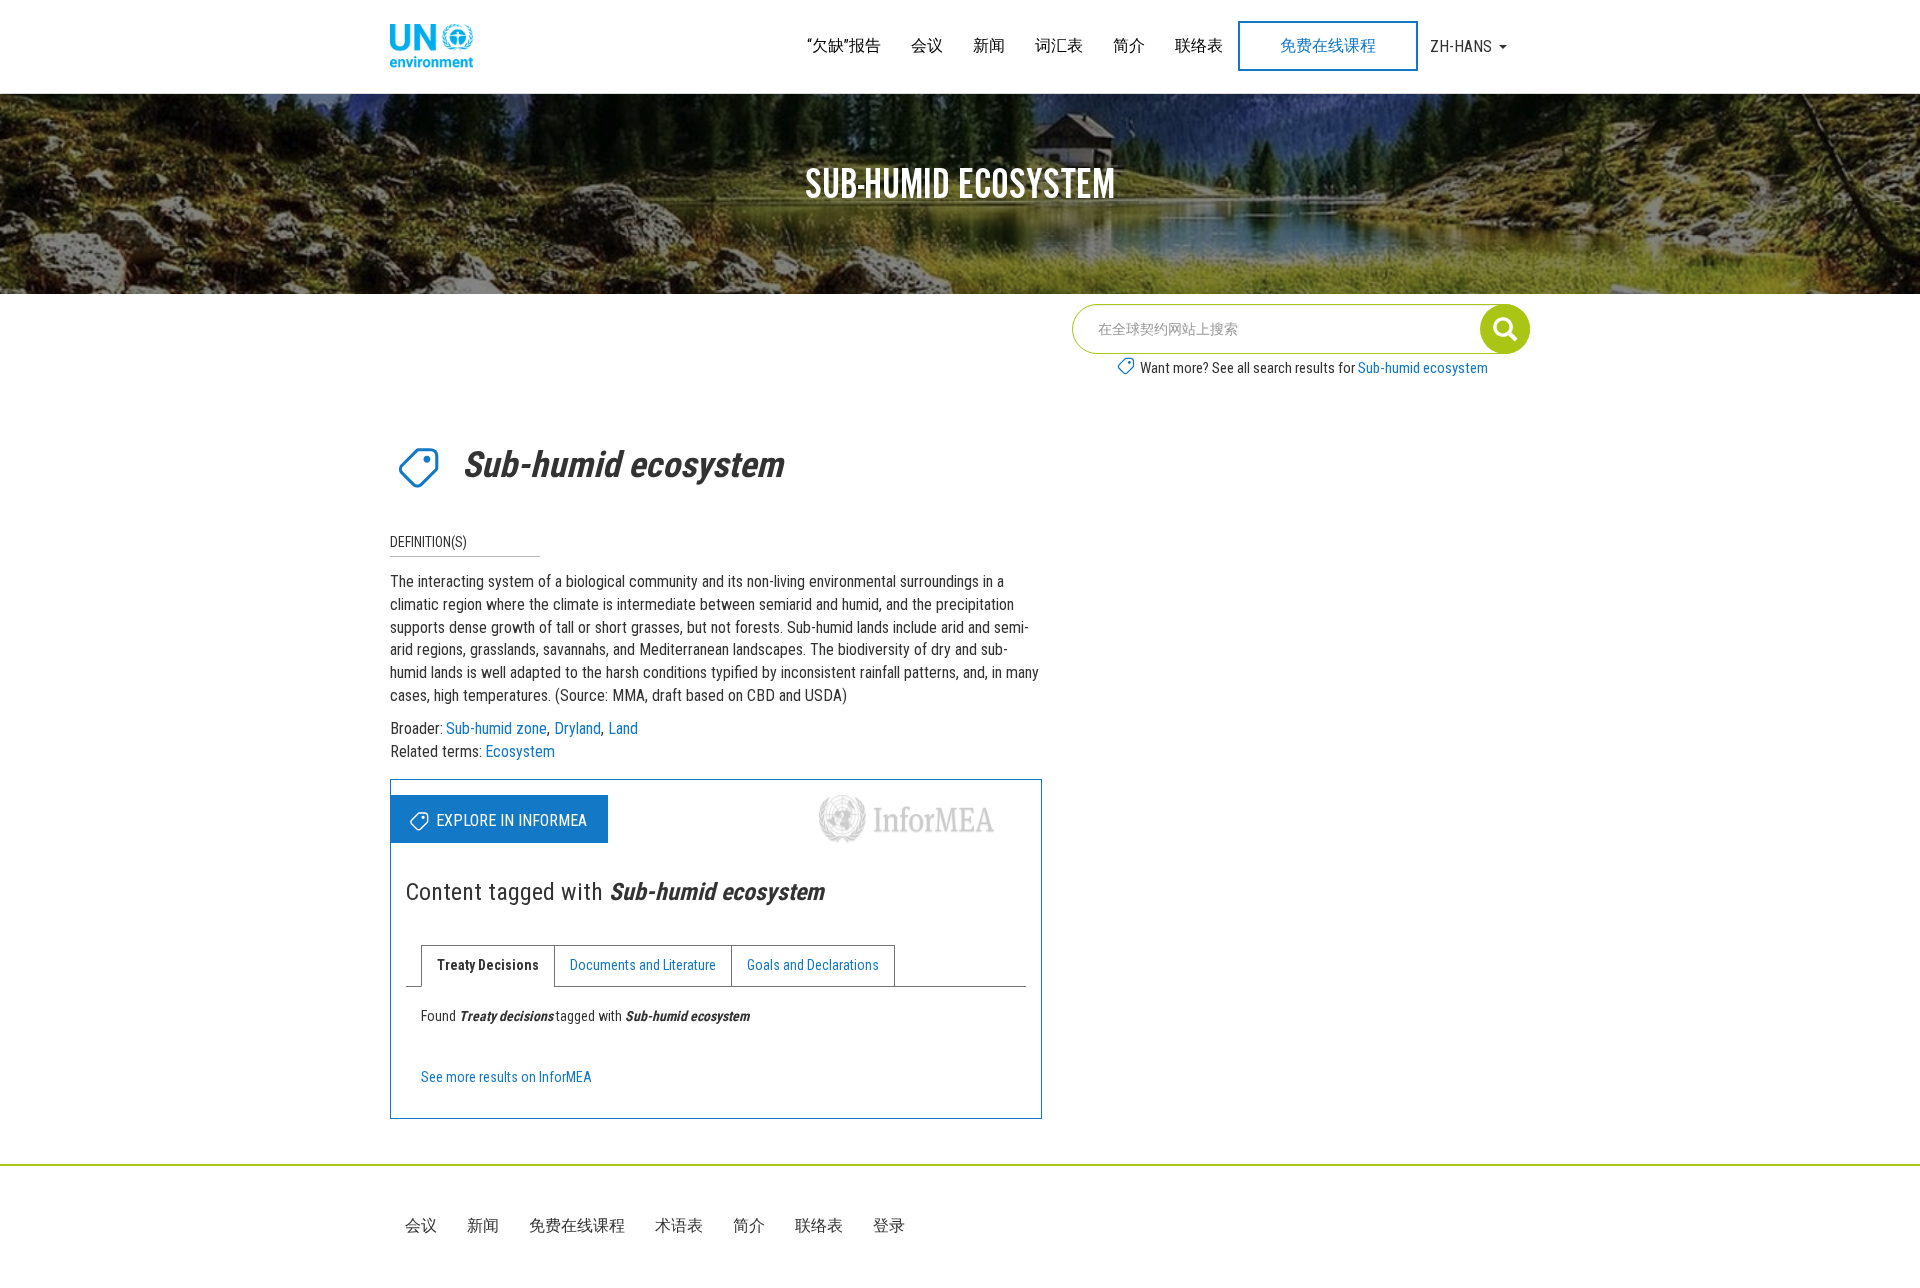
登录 (889, 1225)
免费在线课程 (1328, 45)
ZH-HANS (1461, 46)
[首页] (439, 47)
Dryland (577, 728)
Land (623, 728)
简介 (1129, 45)
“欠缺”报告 (844, 45)
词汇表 (1059, 45)
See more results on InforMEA (506, 1077)
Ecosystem (520, 751)
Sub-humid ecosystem (1423, 368)
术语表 (679, 1225)
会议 (927, 45)
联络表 (1199, 45)
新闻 (989, 45)
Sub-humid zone (496, 728)
